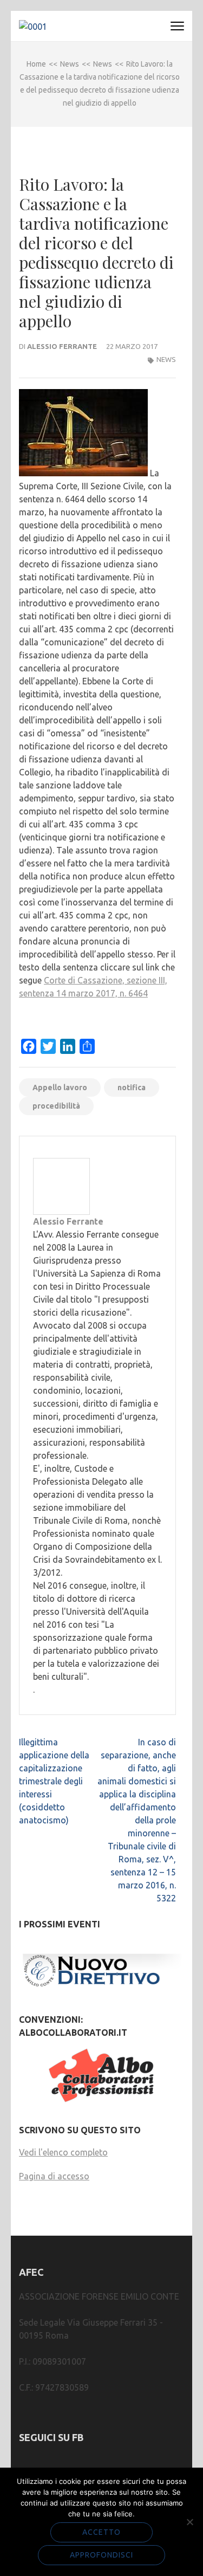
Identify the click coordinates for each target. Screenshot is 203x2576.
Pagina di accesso (54, 2176)
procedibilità (56, 1106)
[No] (189, 2522)
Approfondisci (101, 2555)
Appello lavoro (60, 1088)
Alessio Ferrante (62, 346)
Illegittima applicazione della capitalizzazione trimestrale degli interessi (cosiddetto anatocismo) (54, 1781)
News (166, 359)
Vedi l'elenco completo (63, 2152)
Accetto (101, 2532)
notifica (132, 1088)
